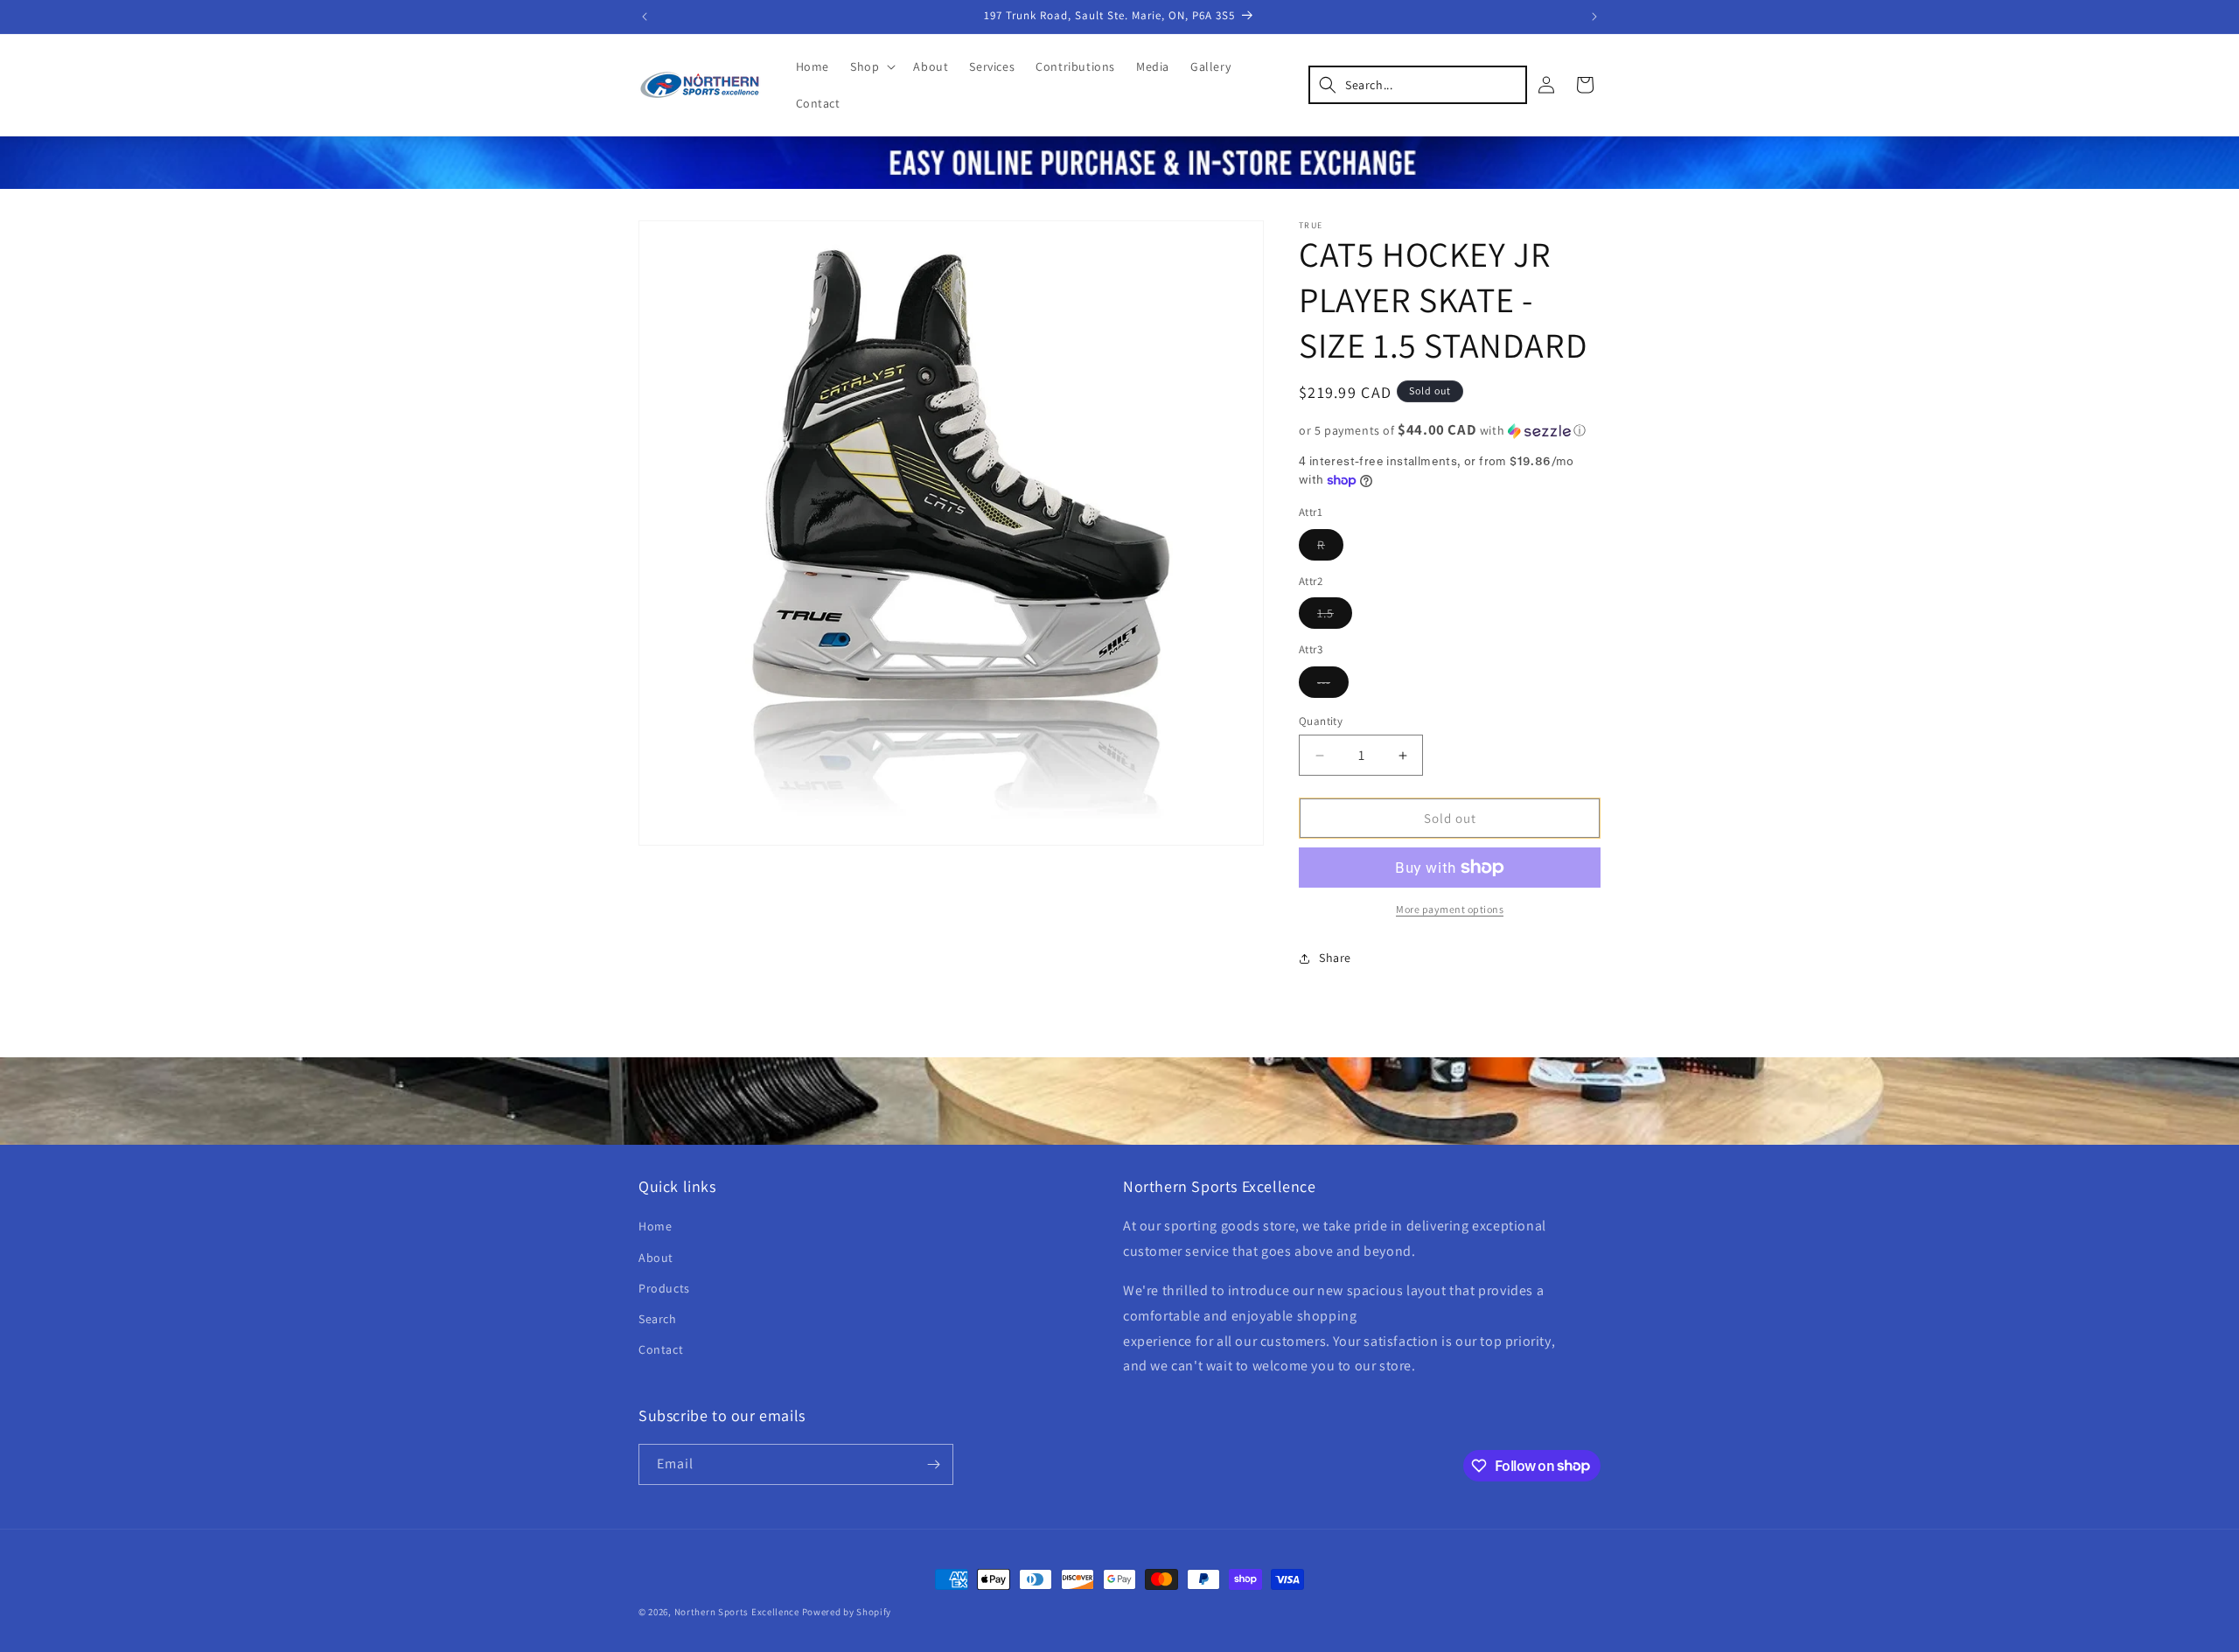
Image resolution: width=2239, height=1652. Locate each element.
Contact (661, 1349)
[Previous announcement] (645, 17)
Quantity (1321, 721)
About (656, 1258)
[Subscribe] (933, 1464)
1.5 (1335, 617)
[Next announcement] (1594, 17)
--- (1333, 686)
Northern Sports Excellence (737, 1612)
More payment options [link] (1450, 909)
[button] (871, 66)
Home (655, 1226)
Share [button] (1335, 958)
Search (658, 1319)
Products (664, 1288)
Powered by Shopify (847, 1612)
